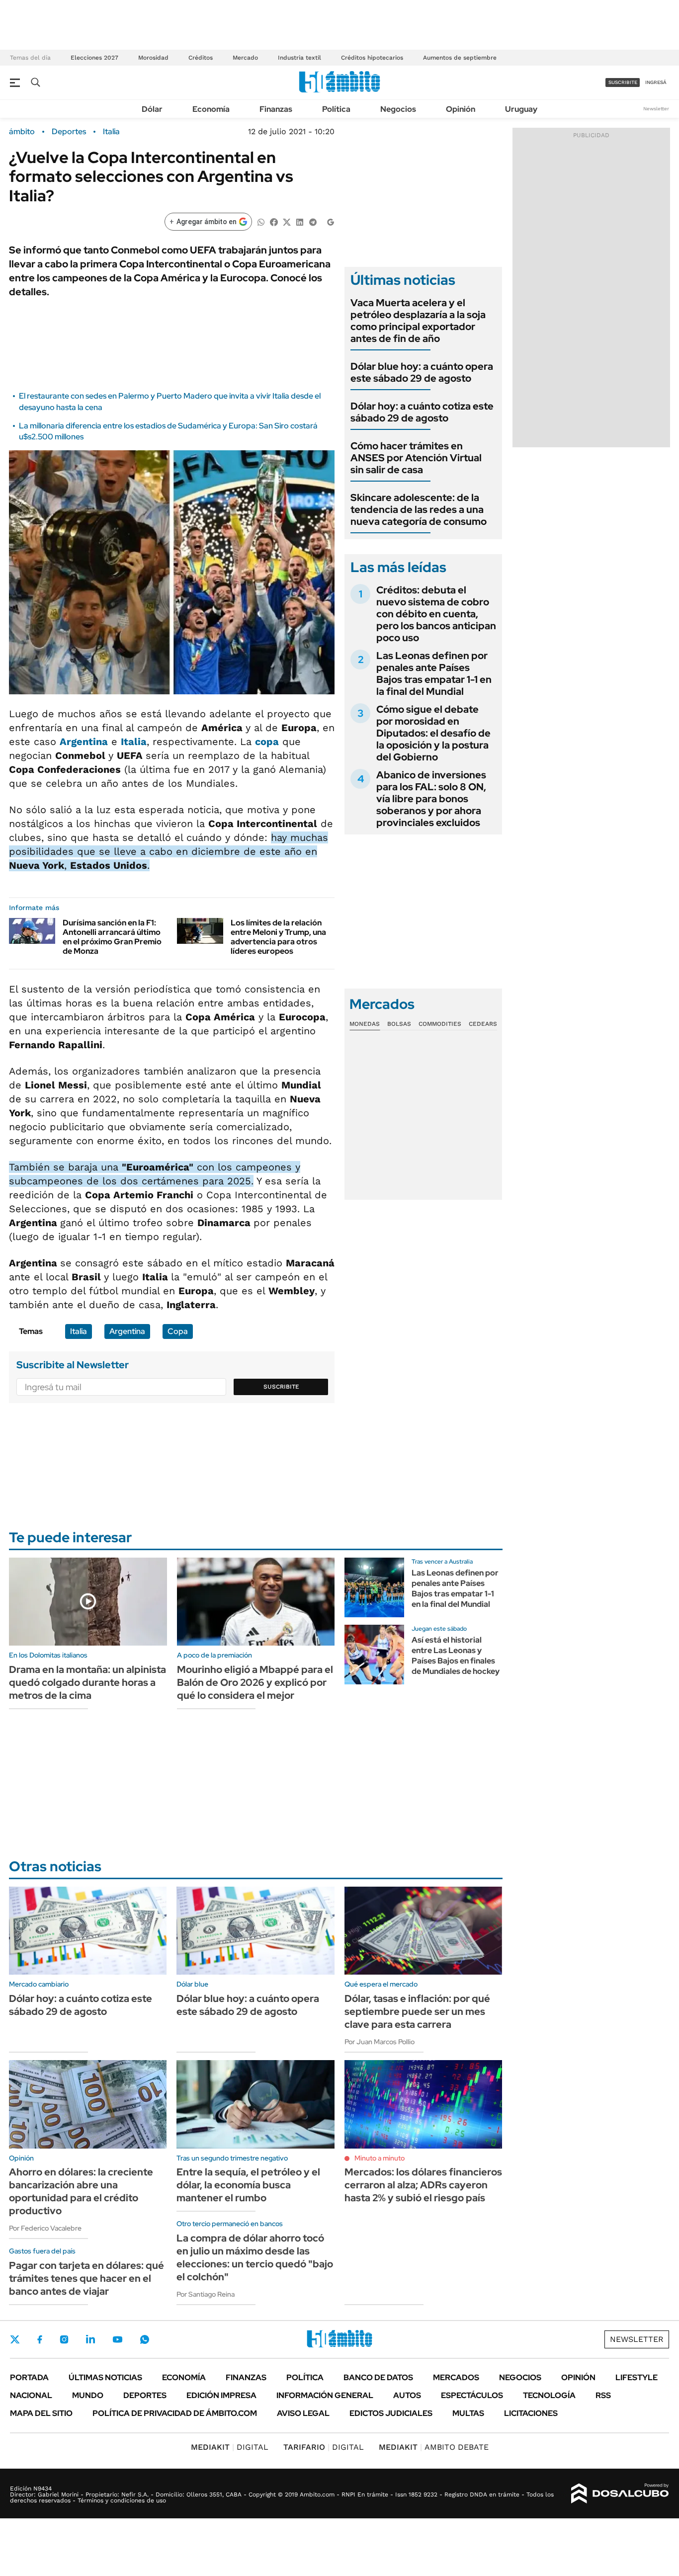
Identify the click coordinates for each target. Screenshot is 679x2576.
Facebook (40, 2339)
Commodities (440, 1024)
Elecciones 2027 (94, 58)
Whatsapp (145, 2339)
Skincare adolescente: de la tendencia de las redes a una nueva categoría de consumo (419, 509)
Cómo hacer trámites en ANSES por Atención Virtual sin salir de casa (416, 458)
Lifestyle (637, 2377)
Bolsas (399, 1024)
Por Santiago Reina (206, 2294)
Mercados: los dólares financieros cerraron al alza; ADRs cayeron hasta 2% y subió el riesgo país (423, 2185)
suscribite (623, 82)
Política (336, 109)
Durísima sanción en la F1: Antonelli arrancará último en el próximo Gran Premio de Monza (112, 937)
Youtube (117, 2340)
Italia (111, 132)
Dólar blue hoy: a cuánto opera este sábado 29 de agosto (422, 372)
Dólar (152, 109)
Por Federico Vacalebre (45, 2228)
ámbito (22, 132)
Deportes (69, 132)
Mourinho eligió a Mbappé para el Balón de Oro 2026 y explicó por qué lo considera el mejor (255, 1682)
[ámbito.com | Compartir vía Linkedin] (300, 221)
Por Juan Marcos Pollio (380, 2042)
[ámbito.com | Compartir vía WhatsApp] (261, 221)
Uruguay (521, 109)
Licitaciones (531, 2413)
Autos (407, 2395)
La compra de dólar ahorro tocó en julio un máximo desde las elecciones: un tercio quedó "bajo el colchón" (255, 2257)
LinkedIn (90, 2339)
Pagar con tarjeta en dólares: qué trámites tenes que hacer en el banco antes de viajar (86, 2278)
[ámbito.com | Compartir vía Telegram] (313, 221)
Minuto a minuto (380, 2158)
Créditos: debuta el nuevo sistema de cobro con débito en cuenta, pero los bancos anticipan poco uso (436, 614)
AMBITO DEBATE (434, 2447)
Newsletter (656, 109)
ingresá (656, 82)
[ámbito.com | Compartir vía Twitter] (287, 221)
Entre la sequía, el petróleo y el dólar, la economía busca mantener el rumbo (248, 2185)
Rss (603, 2395)
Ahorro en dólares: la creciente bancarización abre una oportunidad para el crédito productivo (81, 2191)
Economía (211, 109)
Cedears (483, 1024)
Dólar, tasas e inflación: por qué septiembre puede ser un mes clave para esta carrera (417, 2011)
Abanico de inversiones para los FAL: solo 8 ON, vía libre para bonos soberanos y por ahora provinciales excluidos (431, 799)
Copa (178, 1331)
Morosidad (153, 58)
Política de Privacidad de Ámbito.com (175, 2413)
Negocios (398, 109)
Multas (468, 2413)
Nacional (31, 2395)
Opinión (461, 109)
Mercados (456, 2377)
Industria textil (299, 58)
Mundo (88, 2395)
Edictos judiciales (391, 2413)
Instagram (64, 2339)
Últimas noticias (105, 2377)
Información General (325, 2395)
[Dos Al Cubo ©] (620, 2493)
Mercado (245, 58)
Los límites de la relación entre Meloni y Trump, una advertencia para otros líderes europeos (278, 937)
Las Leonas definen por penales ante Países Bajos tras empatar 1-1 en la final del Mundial (434, 673)
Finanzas (276, 109)
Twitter (15, 2339)
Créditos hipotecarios (372, 58)
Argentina (84, 742)
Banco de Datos (378, 2377)
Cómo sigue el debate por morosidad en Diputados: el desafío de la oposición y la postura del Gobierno (433, 733)
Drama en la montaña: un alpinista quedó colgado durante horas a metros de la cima (87, 1682)
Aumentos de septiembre (460, 58)
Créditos (201, 58)
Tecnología (549, 2395)
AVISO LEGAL (303, 2413)
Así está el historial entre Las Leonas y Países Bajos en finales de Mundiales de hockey (456, 1655)
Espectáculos (472, 2395)
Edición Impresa (221, 2395)
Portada (29, 2377)
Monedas (365, 1024)
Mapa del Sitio (41, 2413)
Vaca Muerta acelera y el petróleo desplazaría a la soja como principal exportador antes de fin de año (418, 321)
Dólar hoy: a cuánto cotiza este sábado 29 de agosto (422, 412)
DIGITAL (230, 2447)
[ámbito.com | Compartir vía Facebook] (274, 221)
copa (267, 742)
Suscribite (281, 1387)
